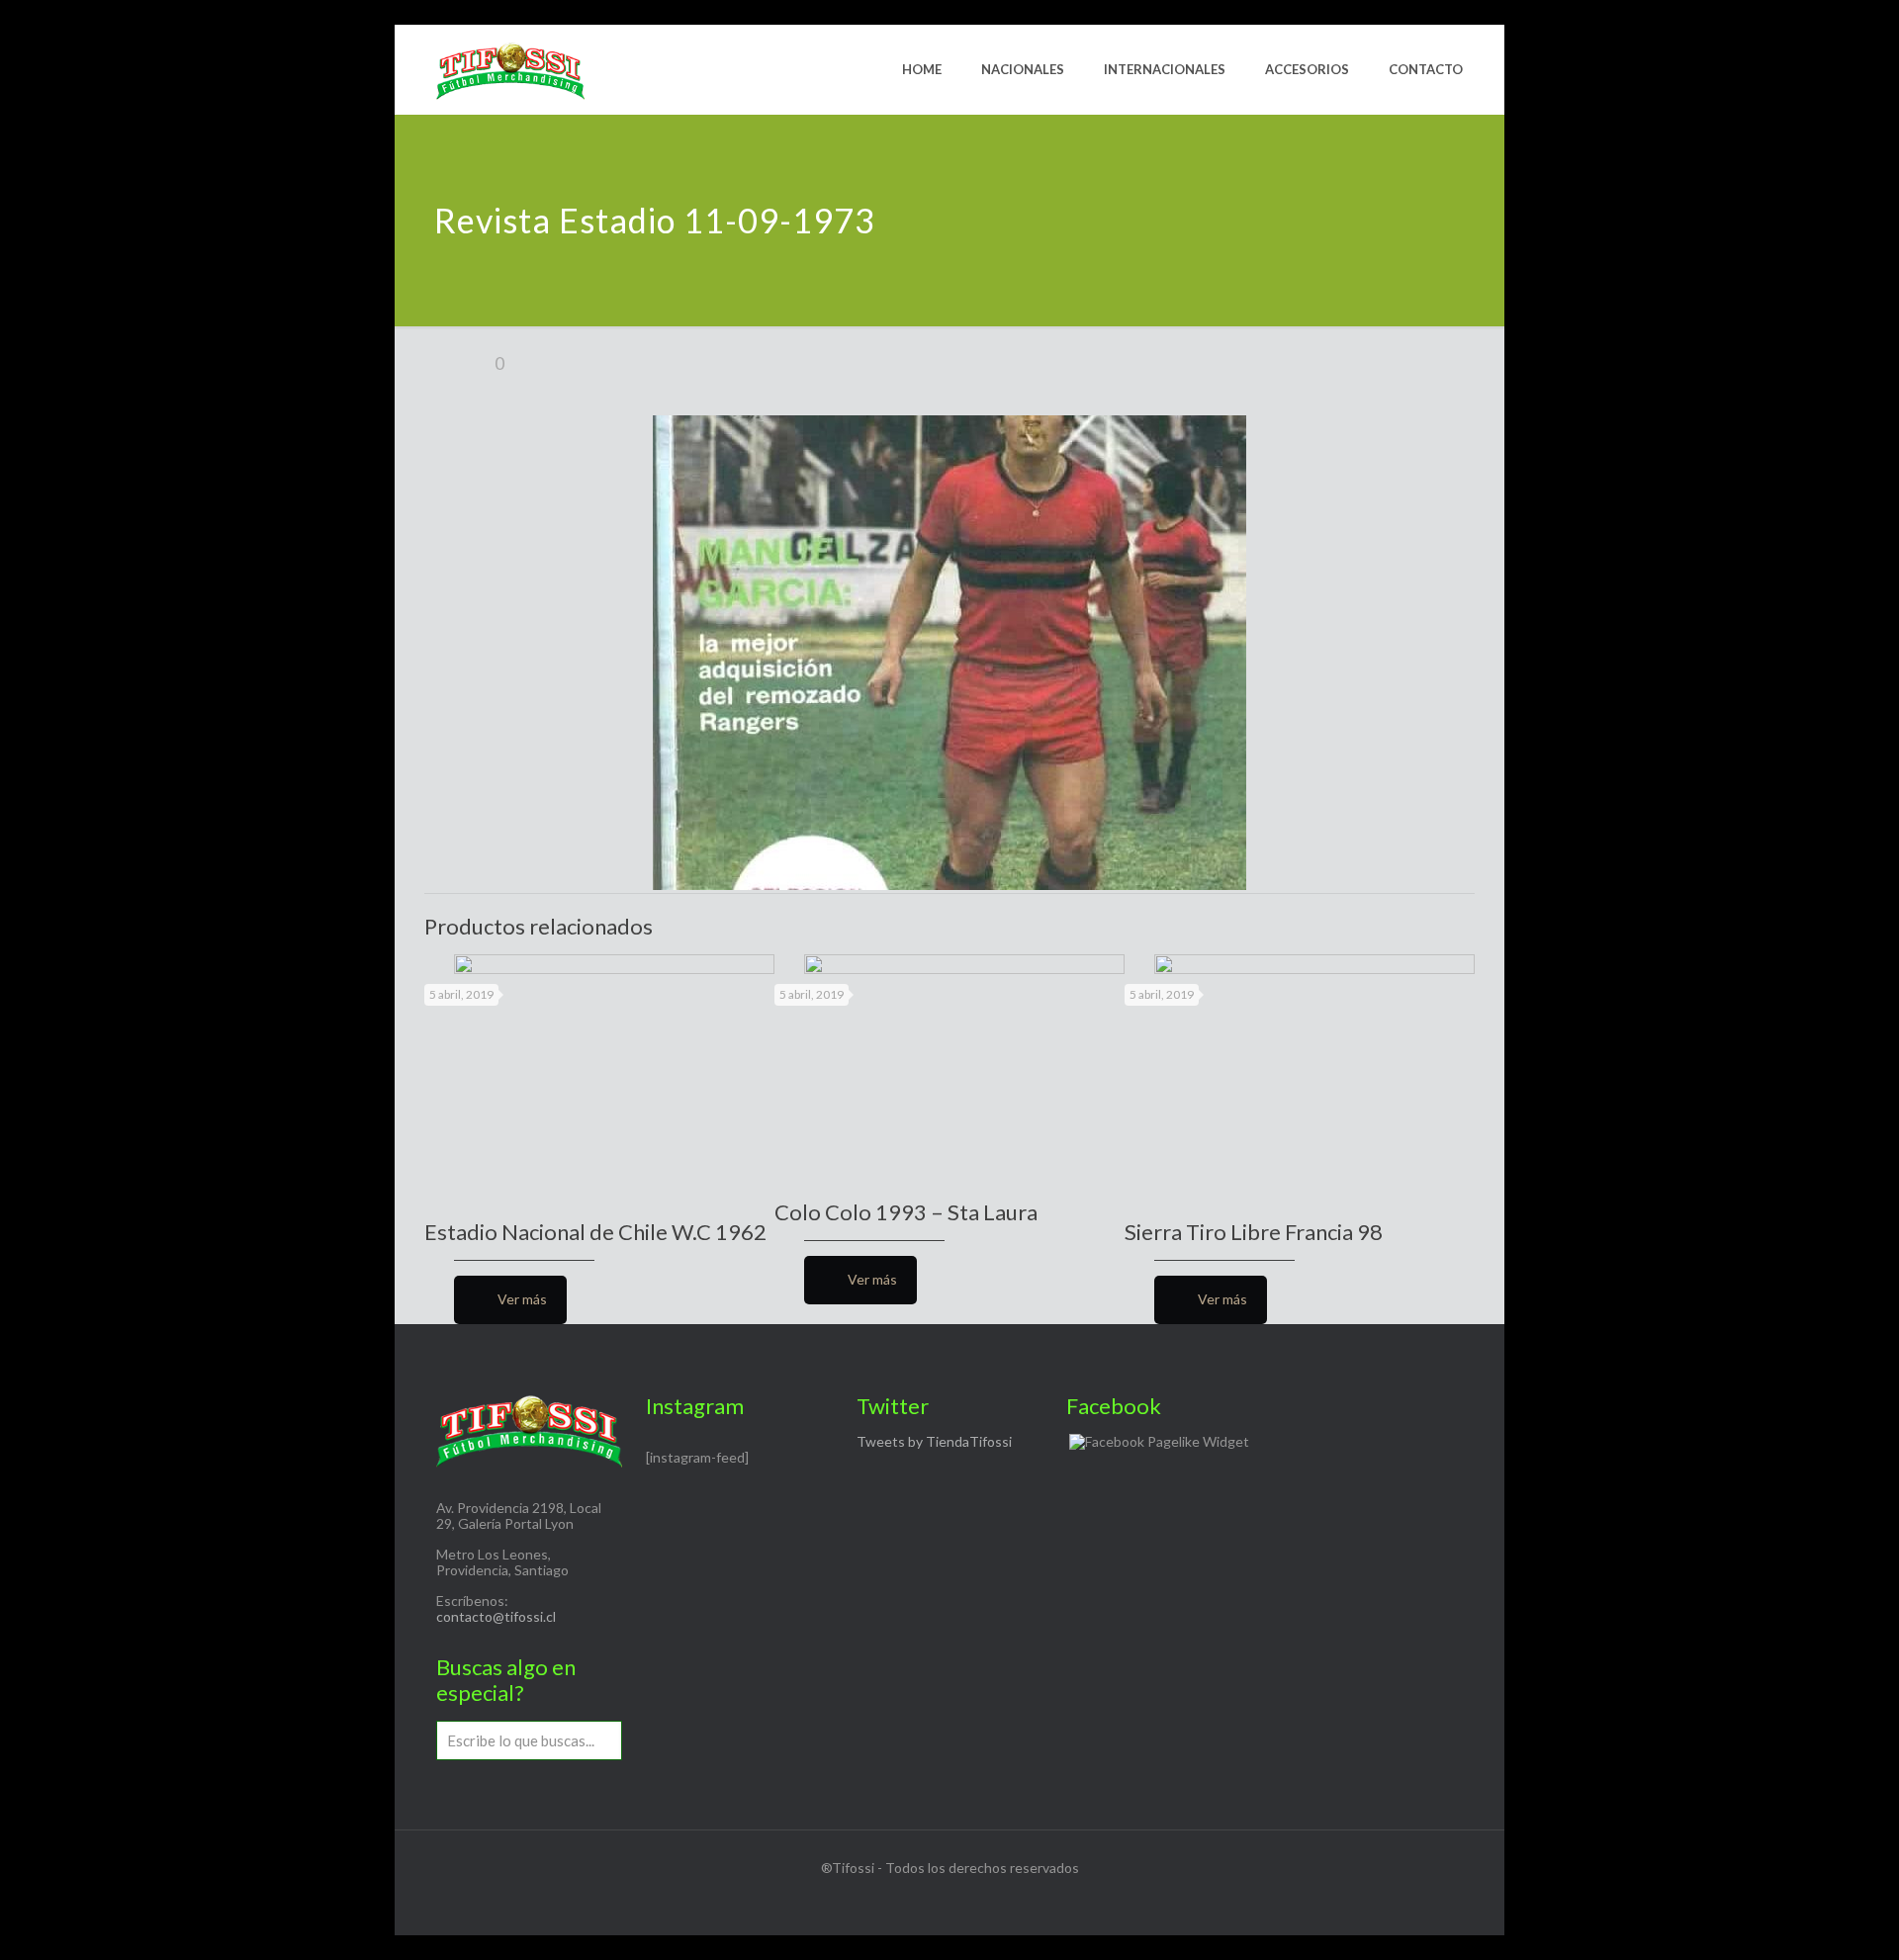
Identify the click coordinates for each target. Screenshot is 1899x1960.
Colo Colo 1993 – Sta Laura (906, 1212)
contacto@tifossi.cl (496, 1616)
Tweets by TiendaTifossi (934, 1441)
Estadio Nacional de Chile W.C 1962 (595, 1232)
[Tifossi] (510, 69)
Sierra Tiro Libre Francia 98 (1254, 1232)
